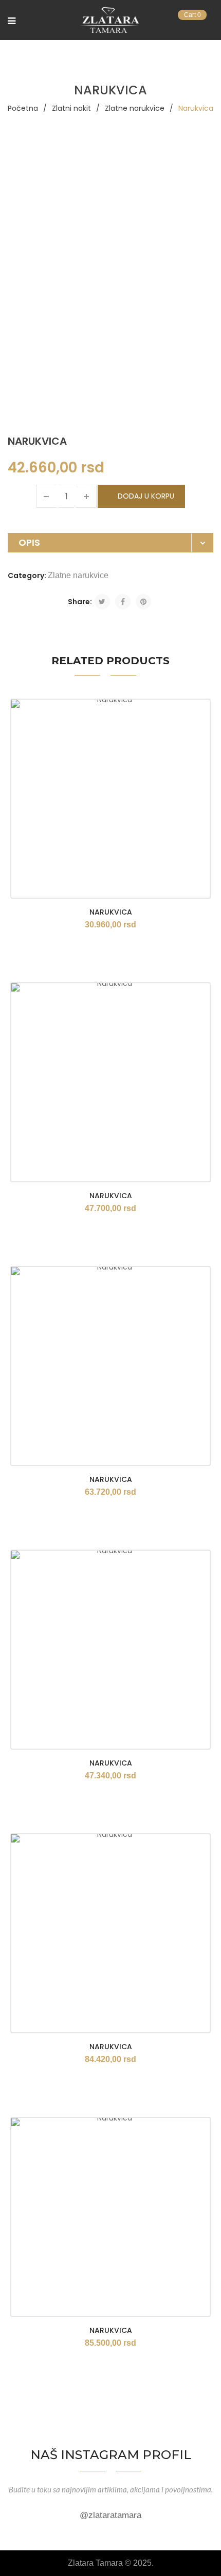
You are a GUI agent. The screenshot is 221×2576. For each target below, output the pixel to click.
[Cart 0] (208, 22)
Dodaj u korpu (146, 496)
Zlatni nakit (71, 108)
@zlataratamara (110, 2515)
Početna (23, 108)
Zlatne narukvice (135, 108)
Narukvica (111, 912)
